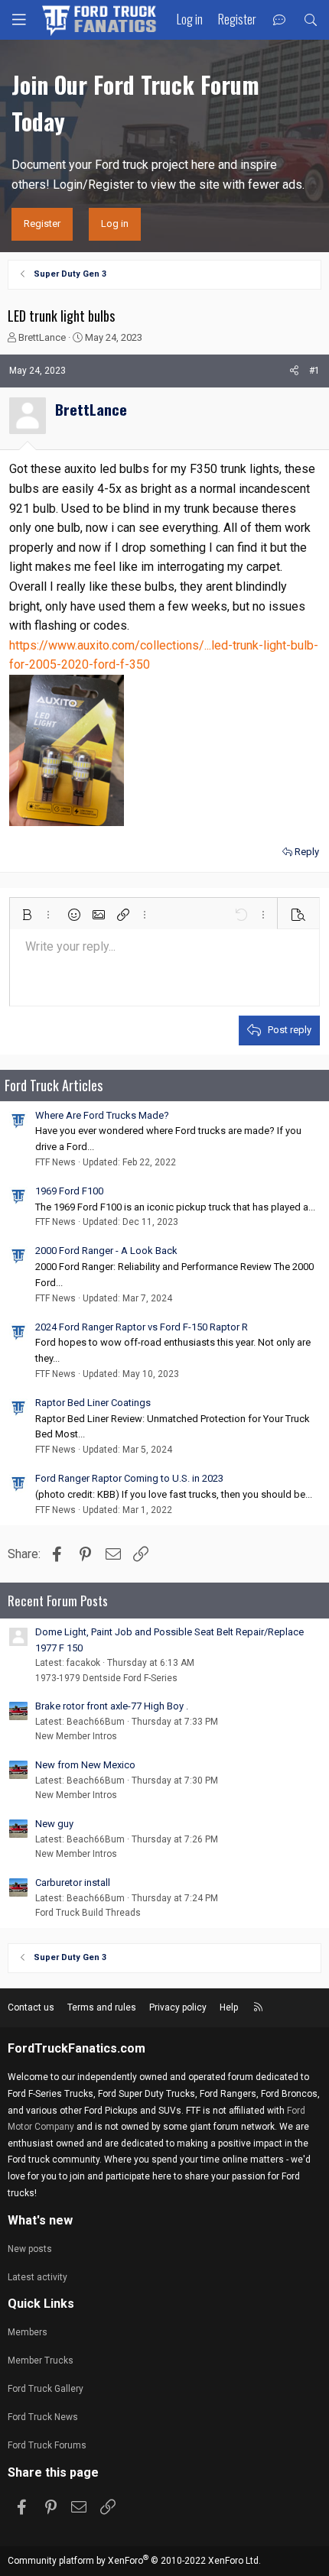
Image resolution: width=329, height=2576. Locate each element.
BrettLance (42, 337)
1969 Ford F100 (69, 1191)
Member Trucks (41, 2361)
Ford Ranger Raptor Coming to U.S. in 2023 (129, 1478)
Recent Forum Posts (58, 1601)
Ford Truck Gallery (46, 2389)
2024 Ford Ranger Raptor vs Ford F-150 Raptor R (142, 1327)
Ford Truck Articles (54, 1085)
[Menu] (19, 20)
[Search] (310, 20)
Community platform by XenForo (134, 2561)
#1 (314, 371)
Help (229, 2007)
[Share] (294, 371)
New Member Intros (76, 1736)
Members (28, 2332)
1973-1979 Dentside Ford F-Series (106, 1678)
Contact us (31, 2007)
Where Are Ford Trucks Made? (102, 1115)
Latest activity (37, 2277)
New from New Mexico (85, 1765)
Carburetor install (73, 1883)
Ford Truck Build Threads (88, 1913)
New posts (30, 2249)
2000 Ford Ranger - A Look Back (106, 1251)
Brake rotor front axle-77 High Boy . (112, 1706)
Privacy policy (178, 2007)
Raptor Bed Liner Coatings (93, 1403)
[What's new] (280, 20)
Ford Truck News (43, 2417)
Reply (307, 852)
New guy (54, 1824)
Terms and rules (102, 2007)
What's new (40, 2220)
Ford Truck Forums (47, 2445)
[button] (27, 915)
